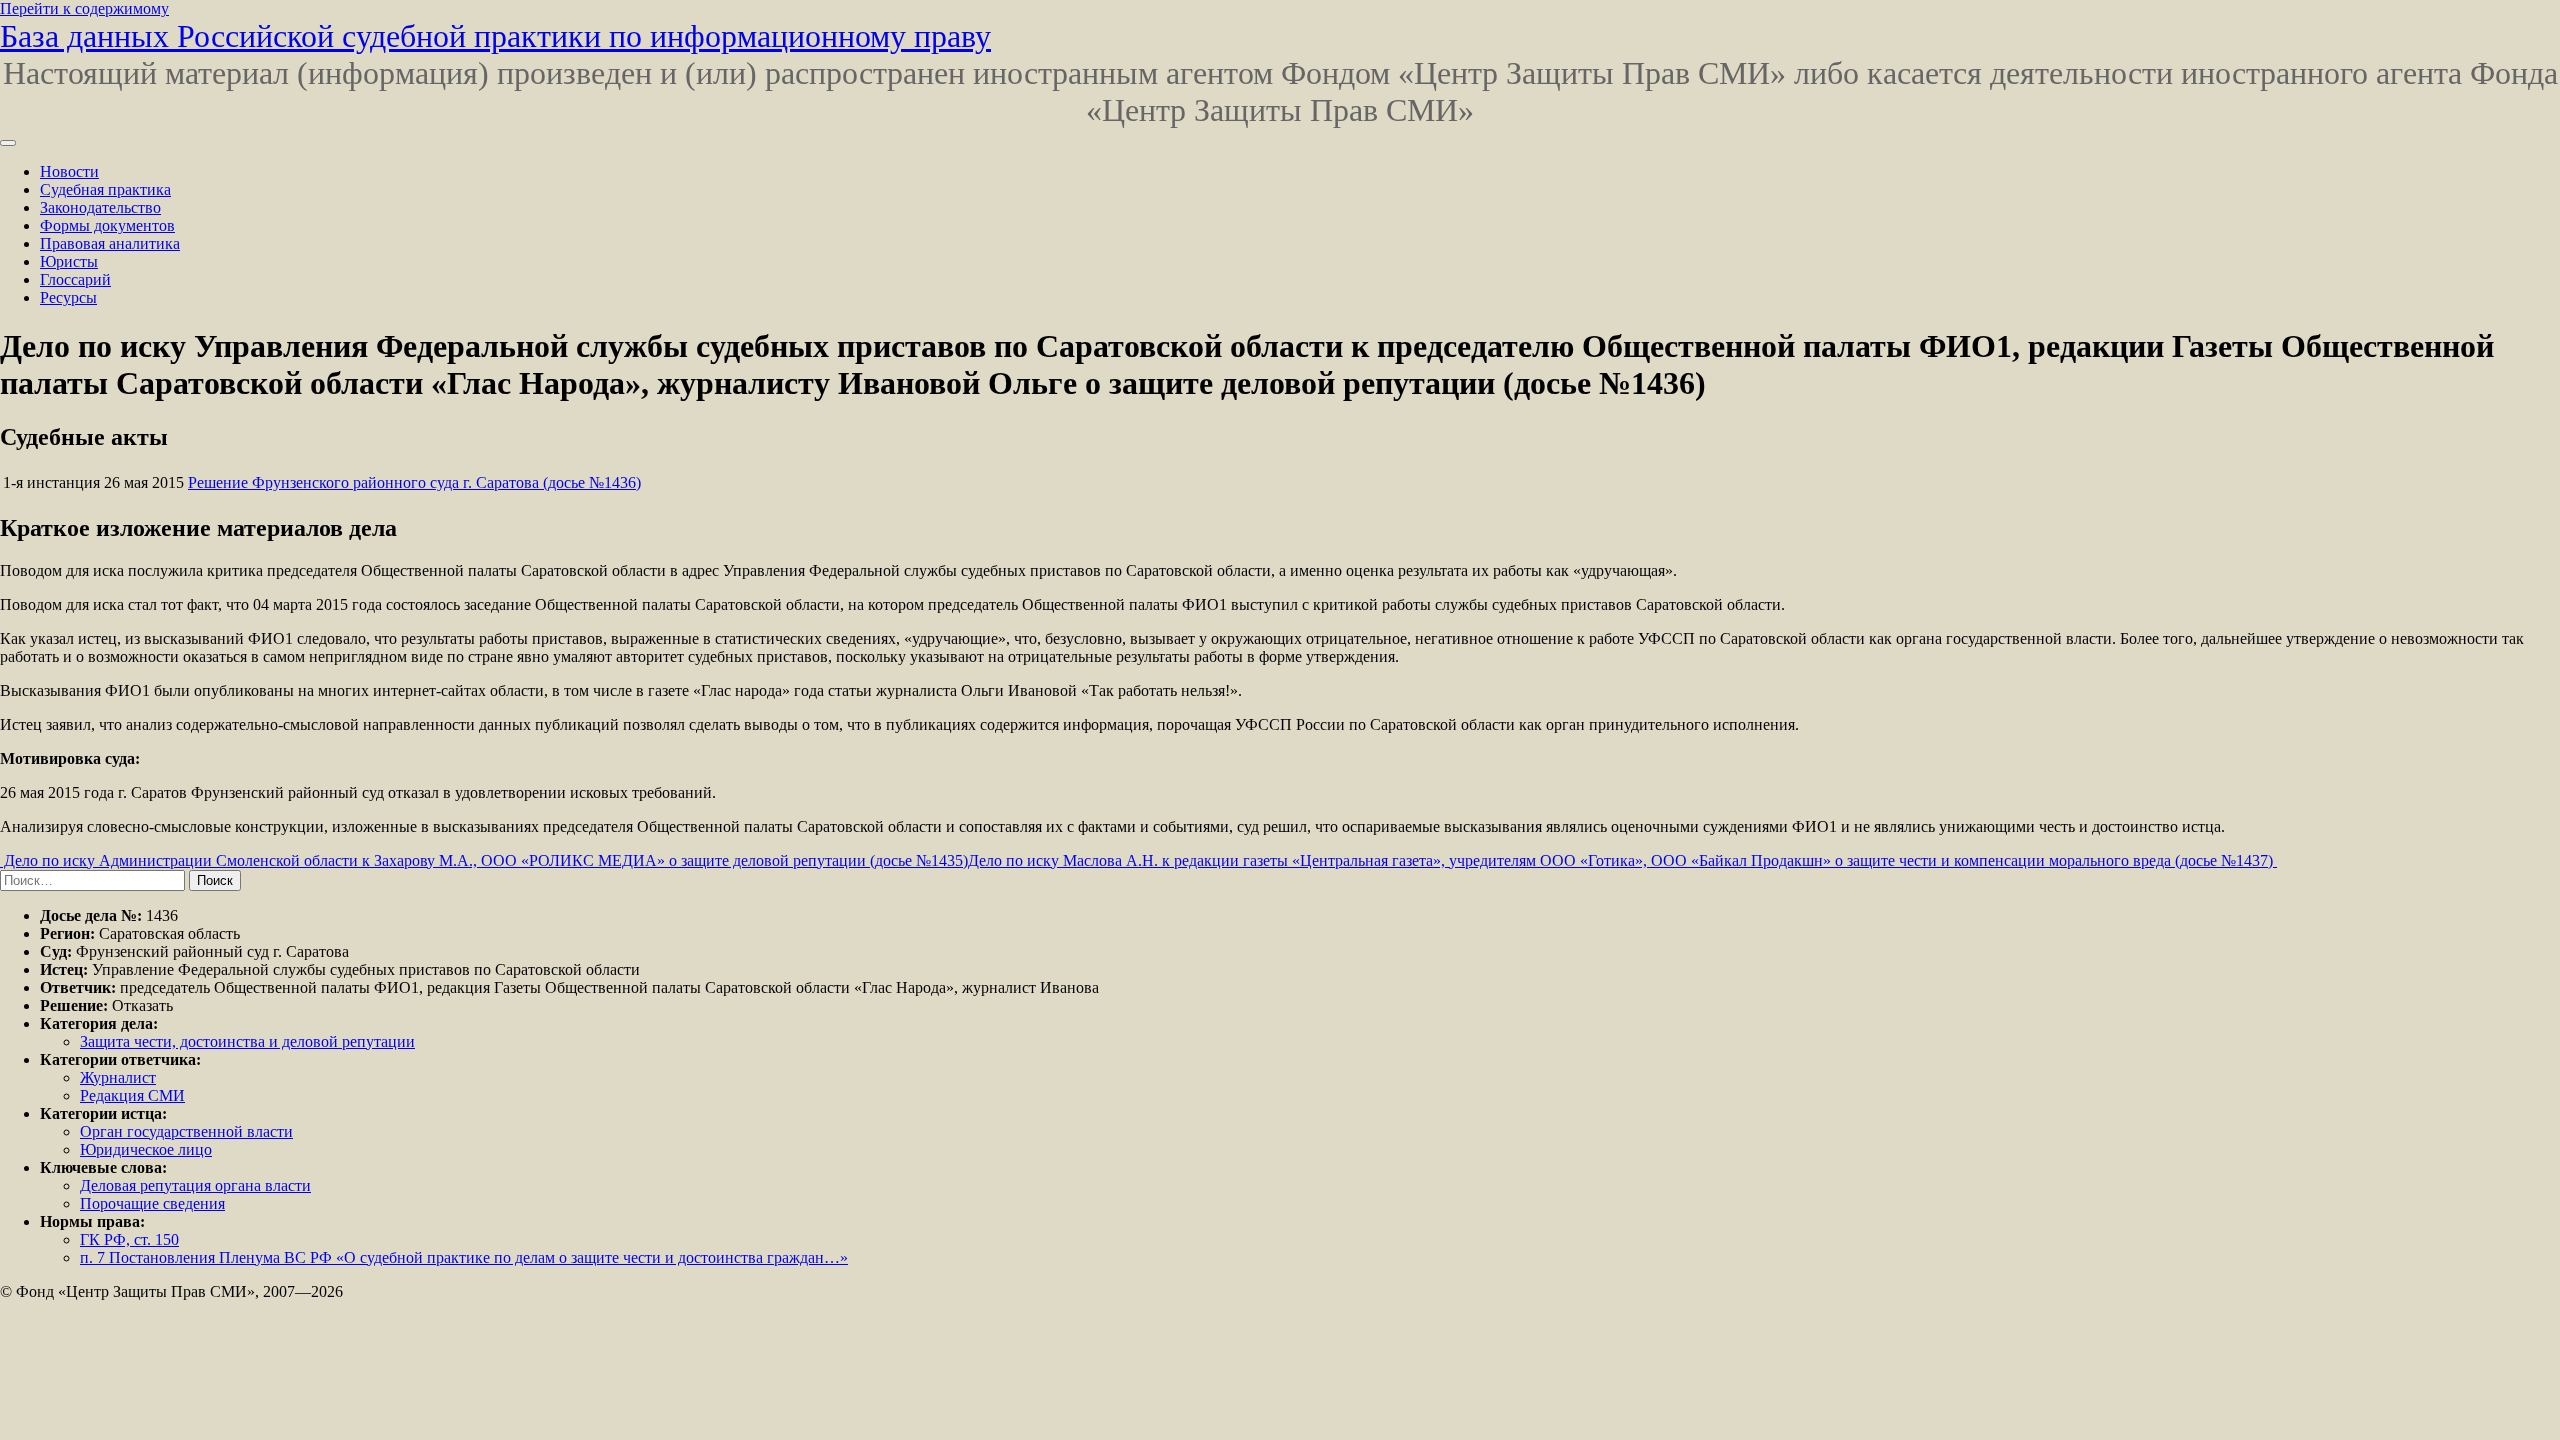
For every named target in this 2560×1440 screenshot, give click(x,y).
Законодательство (100, 207)
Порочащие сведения (152, 1203)
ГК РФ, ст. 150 (129, 1239)
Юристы (69, 261)
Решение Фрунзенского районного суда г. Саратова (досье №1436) (414, 482)
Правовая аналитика (110, 243)
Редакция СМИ (132, 1095)
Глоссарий (75, 279)
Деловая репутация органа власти (195, 1185)
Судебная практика (105, 189)
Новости (69, 171)
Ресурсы (68, 297)
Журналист (118, 1077)
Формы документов (107, 225)
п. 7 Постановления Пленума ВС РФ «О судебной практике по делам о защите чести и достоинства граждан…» (464, 1257)
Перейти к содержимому (84, 8)
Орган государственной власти (186, 1131)
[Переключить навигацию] (8, 143)
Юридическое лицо (146, 1149)
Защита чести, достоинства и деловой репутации (247, 1041)
